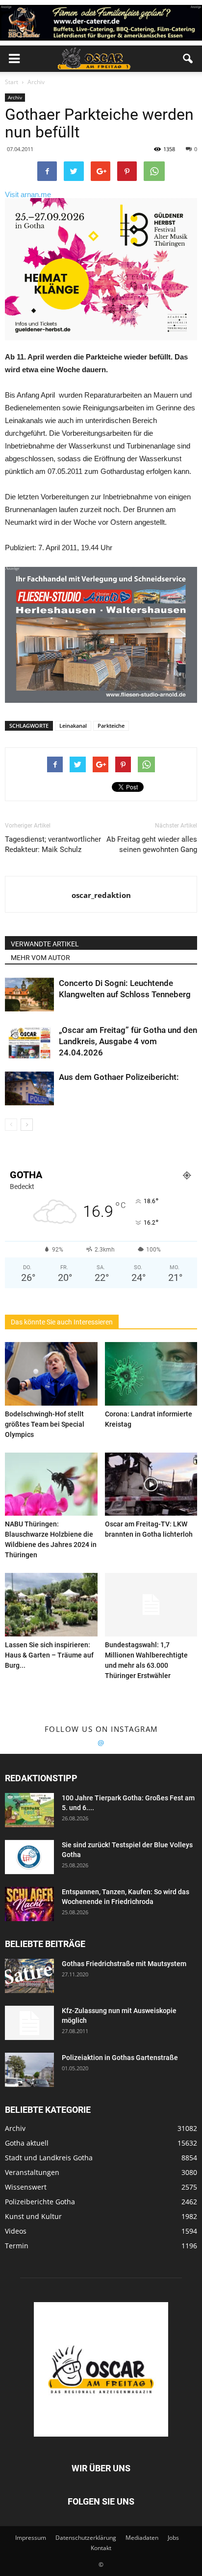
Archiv (15, 97)
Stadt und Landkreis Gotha (49, 2158)
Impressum (31, 2538)
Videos (16, 2231)
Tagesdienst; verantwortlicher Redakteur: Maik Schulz (53, 844)
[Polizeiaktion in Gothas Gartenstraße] (29, 2070)
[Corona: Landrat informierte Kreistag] (151, 1374)
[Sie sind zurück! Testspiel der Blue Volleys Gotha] (29, 1857)
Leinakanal (73, 726)
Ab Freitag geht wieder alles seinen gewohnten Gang (152, 844)
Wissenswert (26, 2187)
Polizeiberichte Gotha (40, 2202)
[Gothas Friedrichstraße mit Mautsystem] (29, 1976)
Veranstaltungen (32, 2172)
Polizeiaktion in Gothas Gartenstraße (120, 2058)
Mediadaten (142, 2538)
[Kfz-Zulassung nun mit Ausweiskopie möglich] (29, 2023)
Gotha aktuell (27, 2143)
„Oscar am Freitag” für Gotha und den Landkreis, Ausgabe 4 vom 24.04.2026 (128, 1041)
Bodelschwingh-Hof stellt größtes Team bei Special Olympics (45, 1424)
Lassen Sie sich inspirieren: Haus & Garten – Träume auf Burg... (49, 1655)
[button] (188, 59)
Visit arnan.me (28, 194)
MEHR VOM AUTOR (40, 958)
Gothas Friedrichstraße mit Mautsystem (124, 1964)
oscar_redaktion (101, 895)
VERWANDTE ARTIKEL (45, 944)
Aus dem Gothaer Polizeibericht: (119, 1077)
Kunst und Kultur (33, 2216)
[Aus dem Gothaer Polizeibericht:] (29, 1088)
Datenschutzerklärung (86, 2538)
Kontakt (101, 2548)
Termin (17, 2246)
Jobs (173, 2538)
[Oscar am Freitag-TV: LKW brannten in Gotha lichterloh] (151, 1484)
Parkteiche (111, 726)
